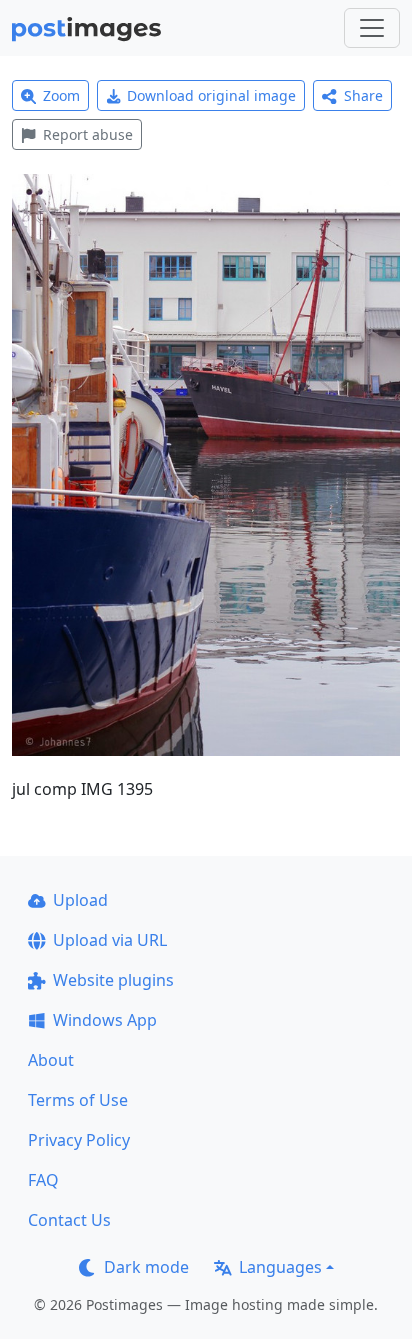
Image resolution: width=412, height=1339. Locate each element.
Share (363, 95)
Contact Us (69, 1220)
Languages (280, 1267)
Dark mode (146, 1267)
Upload (80, 900)
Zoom (61, 95)
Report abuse (88, 134)
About (51, 1060)
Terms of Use (78, 1100)
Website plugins (113, 980)
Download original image (211, 95)
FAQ (43, 1180)
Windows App (105, 1020)
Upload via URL (110, 940)
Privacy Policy (79, 1140)
